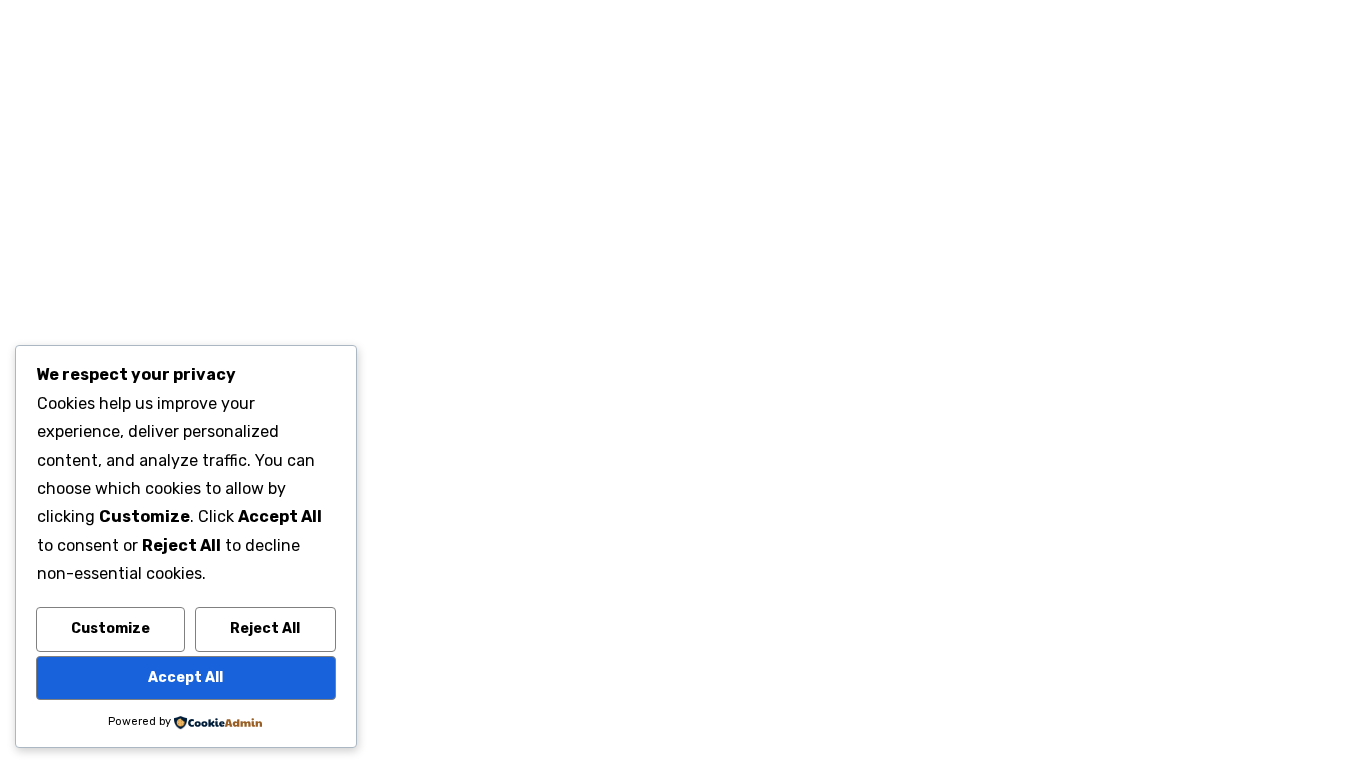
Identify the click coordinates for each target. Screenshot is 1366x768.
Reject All (265, 628)
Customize (110, 628)
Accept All (185, 677)
